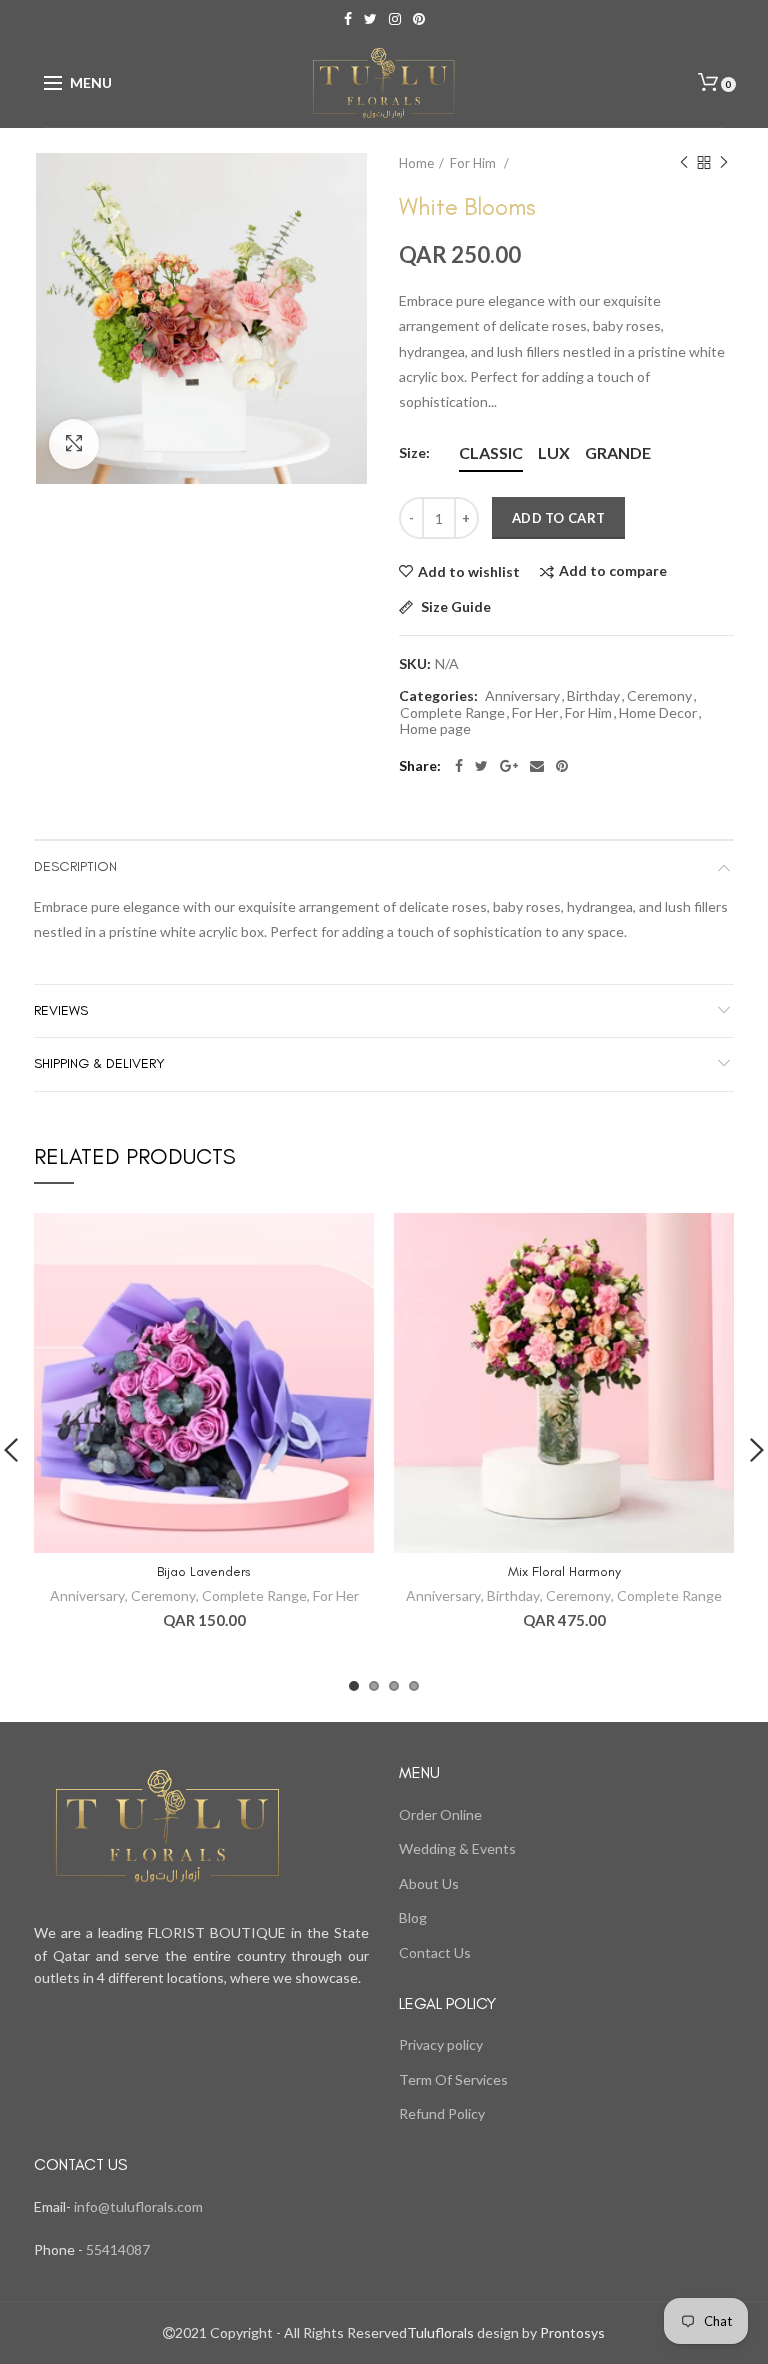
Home (416, 163)
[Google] (509, 766)
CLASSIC (491, 452)
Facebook (348, 19)
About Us (429, 1883)
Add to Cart (558, 518)
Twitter (370, 19)
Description (75, 866)
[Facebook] (459, 766)
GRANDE (618, 452)
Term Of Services (453, 2079)
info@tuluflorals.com (138, 2206)
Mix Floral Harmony (564, 1571)
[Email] (537, 766)
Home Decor (658, 713)
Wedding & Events (457, 1848)
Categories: (438, 696)
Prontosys (571, 2332)
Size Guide (454, 607)
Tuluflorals (440, 2332)
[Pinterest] (562, 766)
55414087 (116, 2249)
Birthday (593, 696)
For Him (474, 163)
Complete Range (452, 713)
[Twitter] (481, 766)
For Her (535, 713)
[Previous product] (684, 163)
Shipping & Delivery (99, 1063)
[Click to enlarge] (74, 444)
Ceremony (659, 696)
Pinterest (419, 19)
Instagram (395, 19)
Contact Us (435, 1952)
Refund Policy (442, 2113)
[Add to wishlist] (346, 1240)
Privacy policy (441, 2044)
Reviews (61, 1010)
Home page (435, 729)
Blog (413, 1917)
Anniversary (522, 696)
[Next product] (724, 163)
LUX (554, 452)
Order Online (440, 1814)
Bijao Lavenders (204, 1571)
